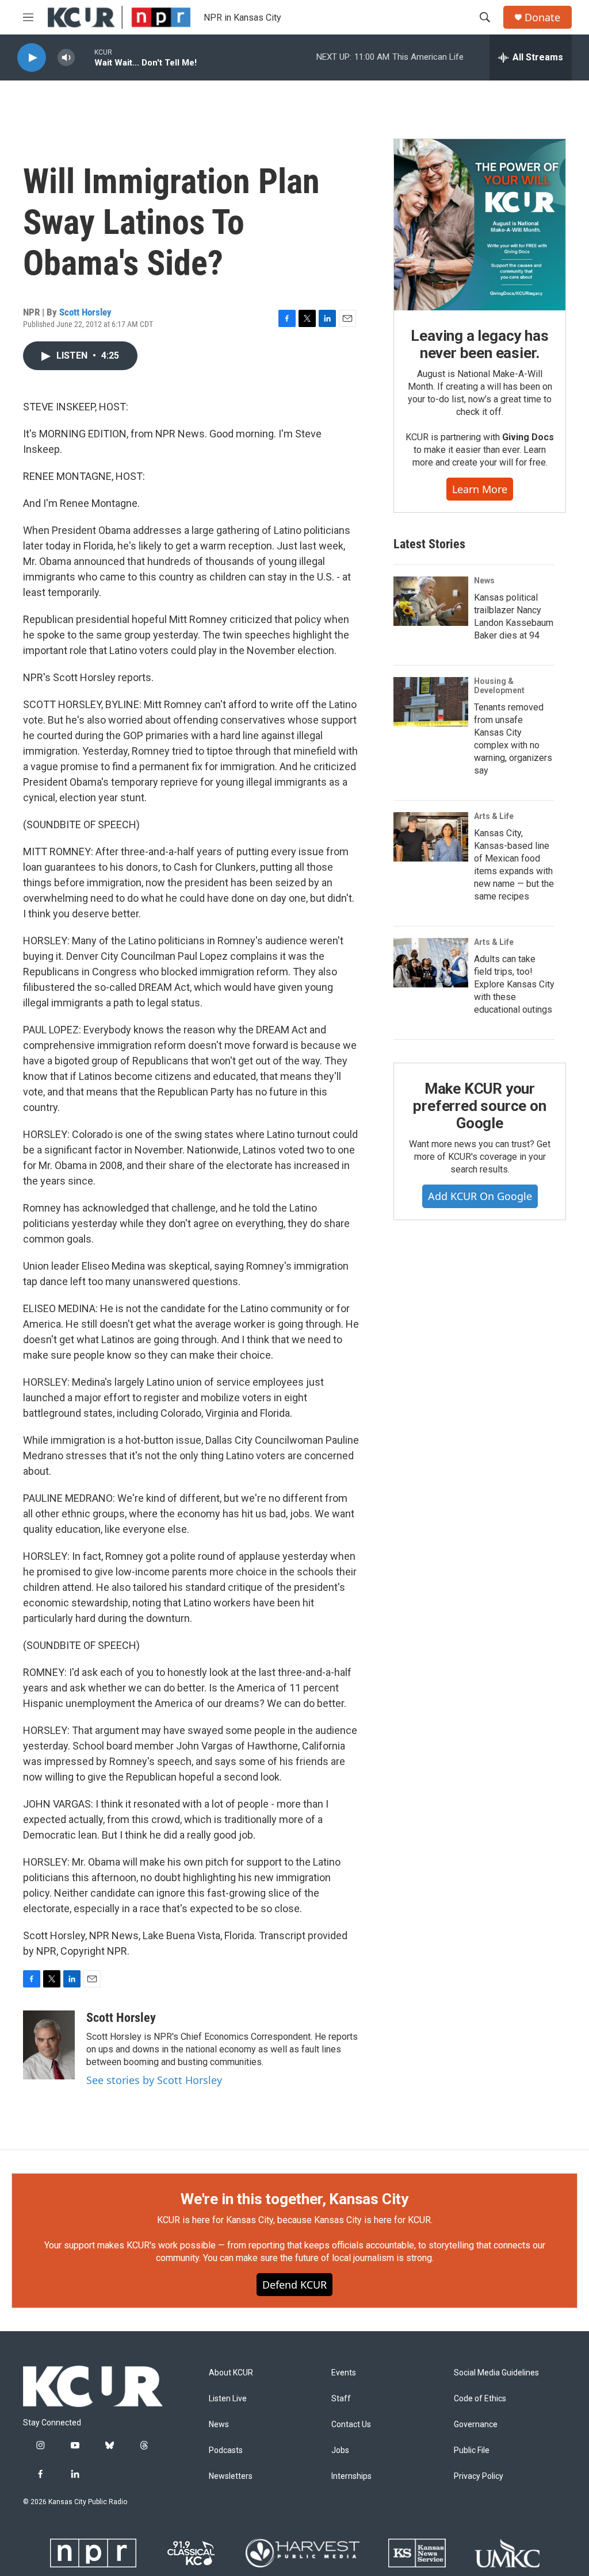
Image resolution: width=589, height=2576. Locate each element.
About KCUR (231, 2373)
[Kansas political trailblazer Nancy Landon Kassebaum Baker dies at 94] (431, 601)
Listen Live (228, 2399)
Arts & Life (494, 816)
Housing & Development (499, 686)
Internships (351, 2476)
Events (344, 2373)
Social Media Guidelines (496, 2373)
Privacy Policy (479, 2476)
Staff (341, 2399)
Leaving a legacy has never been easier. (479, 344)
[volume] (66, 58)
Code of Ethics (480, 2399)
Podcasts (226, 2450)
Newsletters (231, 2476)
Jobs (340, 2450)
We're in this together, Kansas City (294, 2199)
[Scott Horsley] (49, 2045)
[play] (32, 58)
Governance (476, 2425)
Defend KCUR (294, 2285)
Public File (472, 2450)
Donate (542, 18)
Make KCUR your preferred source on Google (479, 1106)
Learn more (480, 489)
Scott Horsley (85, 312)
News (484, 580)
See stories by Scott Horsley (154, 2080)
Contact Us (351, 2425)
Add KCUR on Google (480, 1196)
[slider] (85, 57)
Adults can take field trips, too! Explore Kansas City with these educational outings (514, 984)
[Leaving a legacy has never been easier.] (480, 225)
